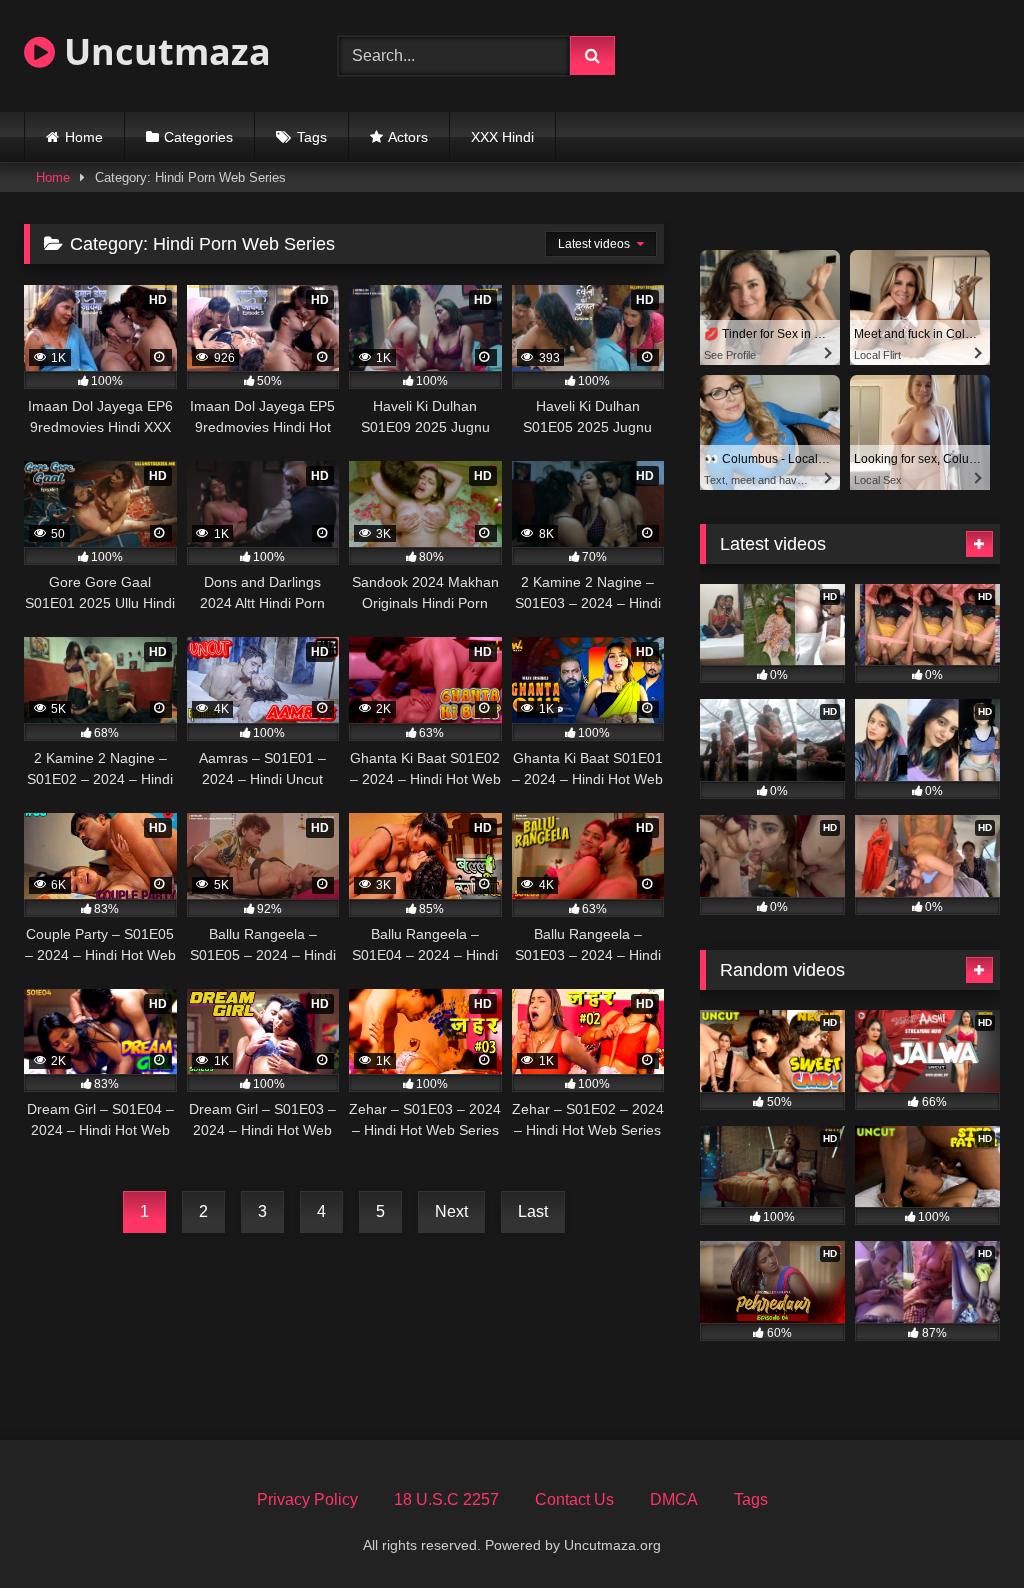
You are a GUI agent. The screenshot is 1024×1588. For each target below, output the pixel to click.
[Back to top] (962, 1528)
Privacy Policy (307, 1499)
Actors (408, 137)
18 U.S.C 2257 (446, 1499)
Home (84, 137)
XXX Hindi (502, 137)
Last (533, 1211)
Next (451, 1211)
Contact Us (574, 1499)
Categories (198, 137)
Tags (312, 137)
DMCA (674, 1499)
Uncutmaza (163, 51)
